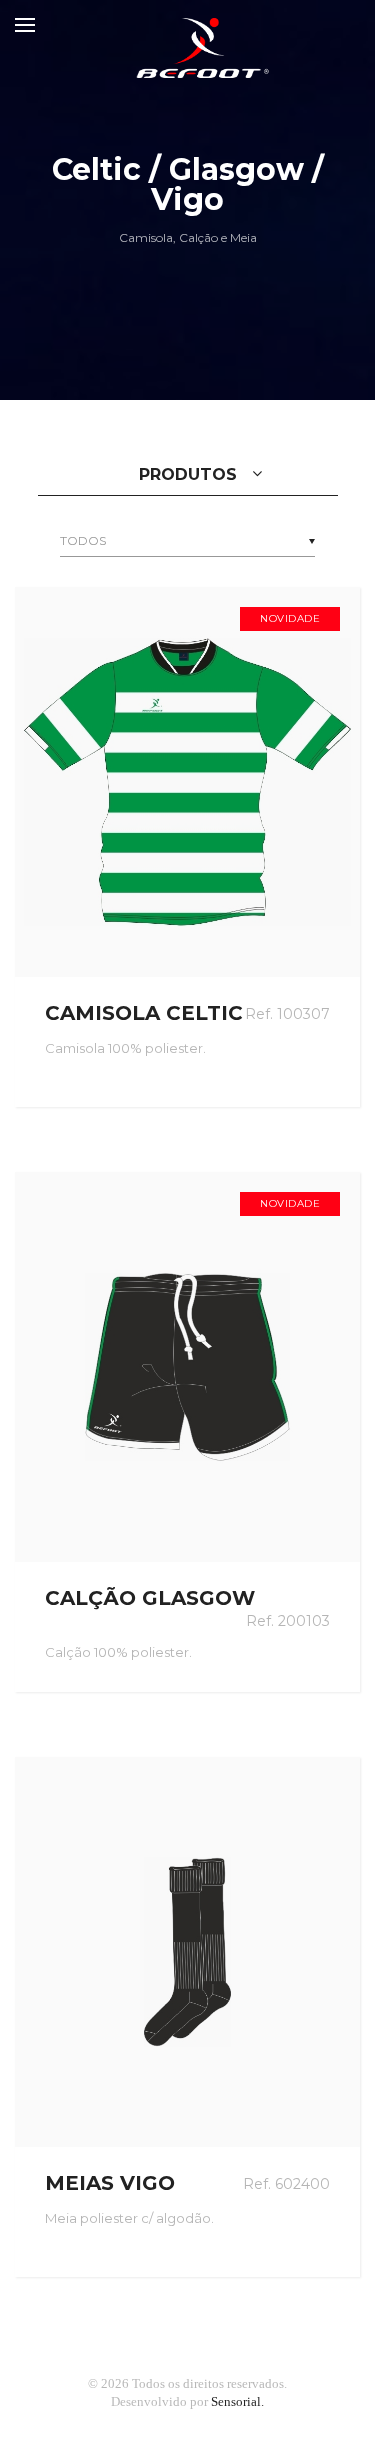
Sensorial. (237, 2401)
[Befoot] (187, 25)
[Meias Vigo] (187, 1952)
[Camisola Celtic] (187, 782)
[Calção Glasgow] (187, 1367)
